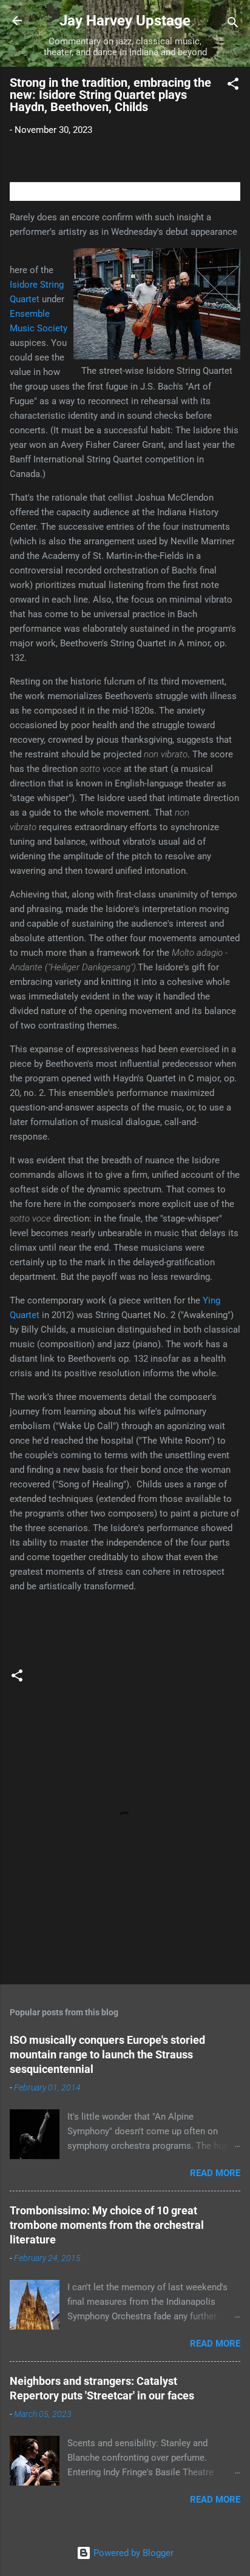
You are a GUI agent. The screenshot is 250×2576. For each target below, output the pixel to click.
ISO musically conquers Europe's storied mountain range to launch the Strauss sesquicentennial (107, 2054)
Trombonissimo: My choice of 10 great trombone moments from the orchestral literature (107, 2225)
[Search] (233, 25)
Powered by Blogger (132, 2553)
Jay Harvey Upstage (125, 21)
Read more (215, 2173)
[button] (233, 86)
